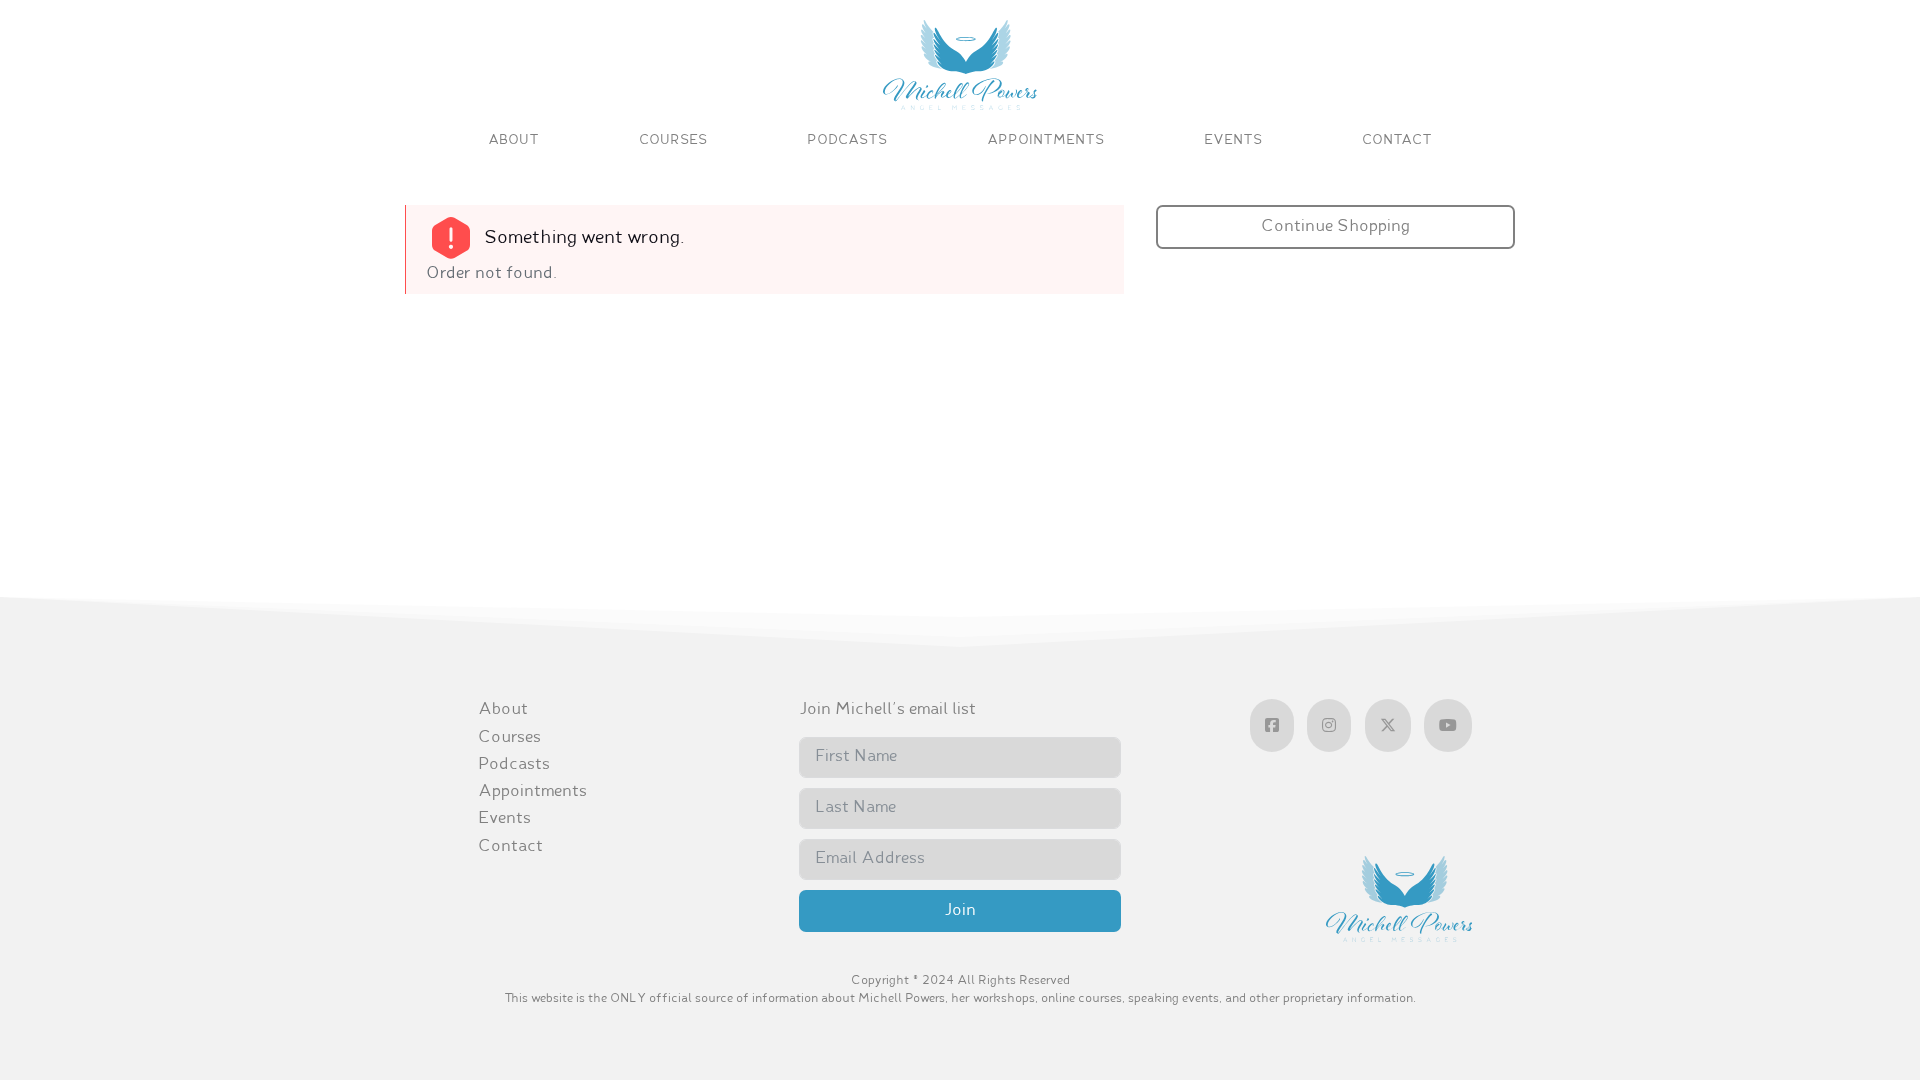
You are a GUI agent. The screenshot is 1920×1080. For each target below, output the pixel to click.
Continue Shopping (1335, 227)
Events (1233, 140)
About (513, 140)
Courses (673, 140)
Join (960, 911)
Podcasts (847, 140)
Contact (1397, 140)
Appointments (1045, 140)
